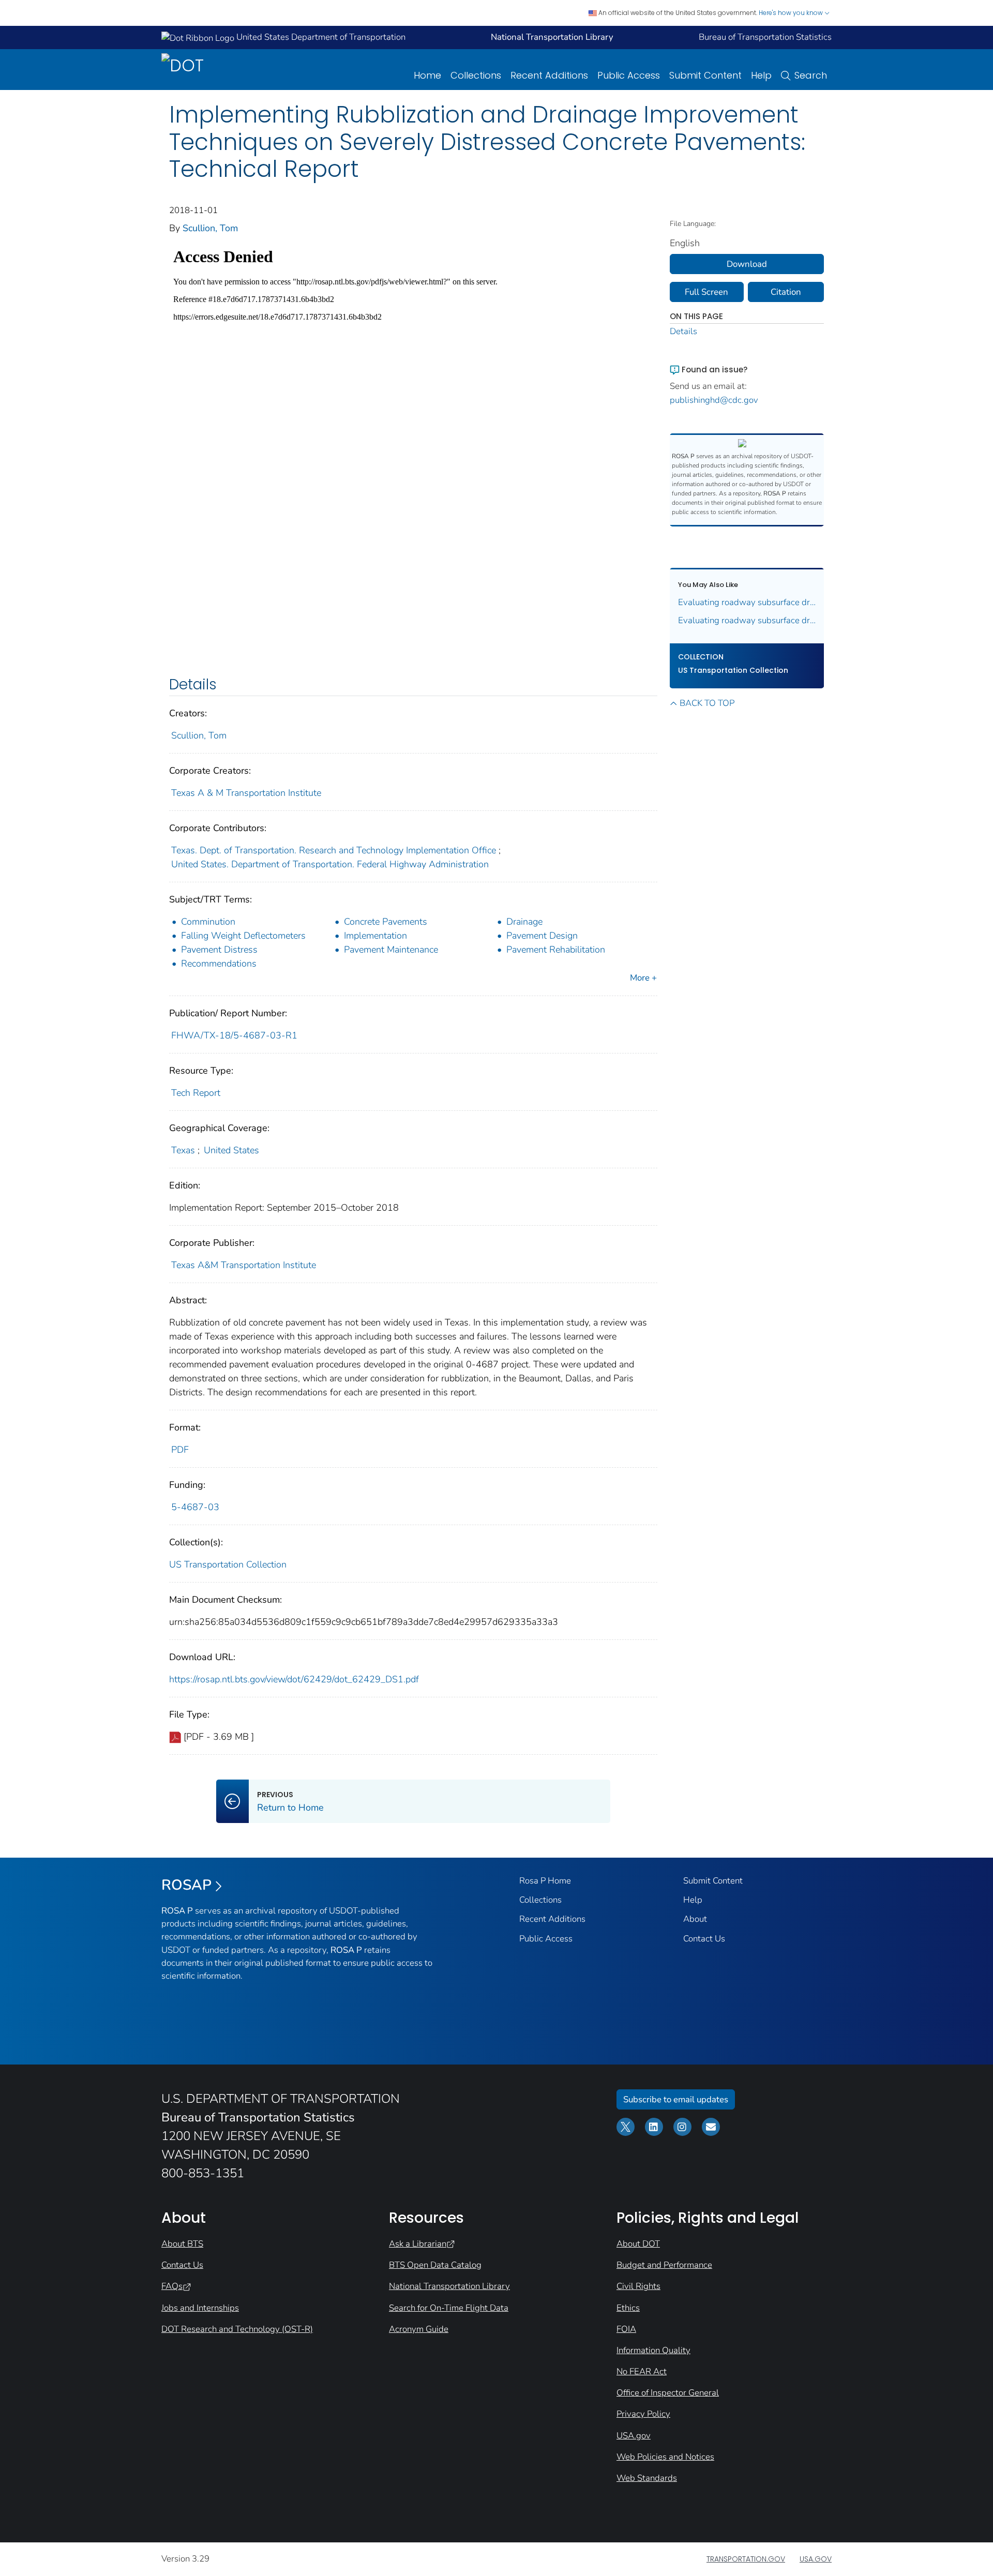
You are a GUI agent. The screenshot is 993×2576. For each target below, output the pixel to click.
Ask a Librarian (418, 2244)
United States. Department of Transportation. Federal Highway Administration (330, 864)
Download (747, 264)
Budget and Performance (664, 2265)
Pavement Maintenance (391, 950)
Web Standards (647, 2478)
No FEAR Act (642, 2371)
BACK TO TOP (707, 703)
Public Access (629, 75)
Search (811, 75)
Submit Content (705, 75)
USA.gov (634, 2436)
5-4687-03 (195, 1507)
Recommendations (219, 963)
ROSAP (186, 1885)
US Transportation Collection (228, 1564)
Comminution (208, 922)
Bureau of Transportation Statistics (765, 37)
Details (683, 331)
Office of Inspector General (668, 2393)
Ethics (628, 2308)
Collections (476, 75)
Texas (183, 1150)
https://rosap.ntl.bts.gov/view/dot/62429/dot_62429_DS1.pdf (294, 1679)
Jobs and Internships (200, 2308)
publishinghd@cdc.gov (714, 400)
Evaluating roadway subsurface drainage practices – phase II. (747, 620)
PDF (180, 1450)
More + (643, 978)
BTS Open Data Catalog (435, 2265)
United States (231, 1150)
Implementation (375, 936)
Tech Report (196, 1093)
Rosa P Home (545, 1881)
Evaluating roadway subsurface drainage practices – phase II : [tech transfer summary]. (747, 602)
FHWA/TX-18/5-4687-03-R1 (234, 1035)
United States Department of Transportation (320, 37)
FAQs (172, 2286)
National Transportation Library (449, 2286)
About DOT (638, 2244)
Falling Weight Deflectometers (243, 936)
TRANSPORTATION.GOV (746, 2559)
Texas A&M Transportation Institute (244, 1265)
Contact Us (704, 1939)
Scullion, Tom (210, 228)
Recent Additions (549, 75)
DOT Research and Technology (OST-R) (237, 2329)
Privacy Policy (643, 2414)
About (695, 1919)
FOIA (626, 2329)
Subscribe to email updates (676, 2099)
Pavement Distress (219, 950)
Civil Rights (638, 2286)
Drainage (524, 922)
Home (427, 75)
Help (761, 75)
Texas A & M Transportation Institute (246, 793)
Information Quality (653, 2350)
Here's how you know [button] (792, 13)
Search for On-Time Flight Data (449, 2308)
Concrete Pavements (386, 922)
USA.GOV (816, 2559)
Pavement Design (542, 936)
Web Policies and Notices (665, 2457)
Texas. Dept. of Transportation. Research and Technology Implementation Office (334, 850)
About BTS (182, 2244)
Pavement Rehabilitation (556, 950)
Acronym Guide (419, 2329)
